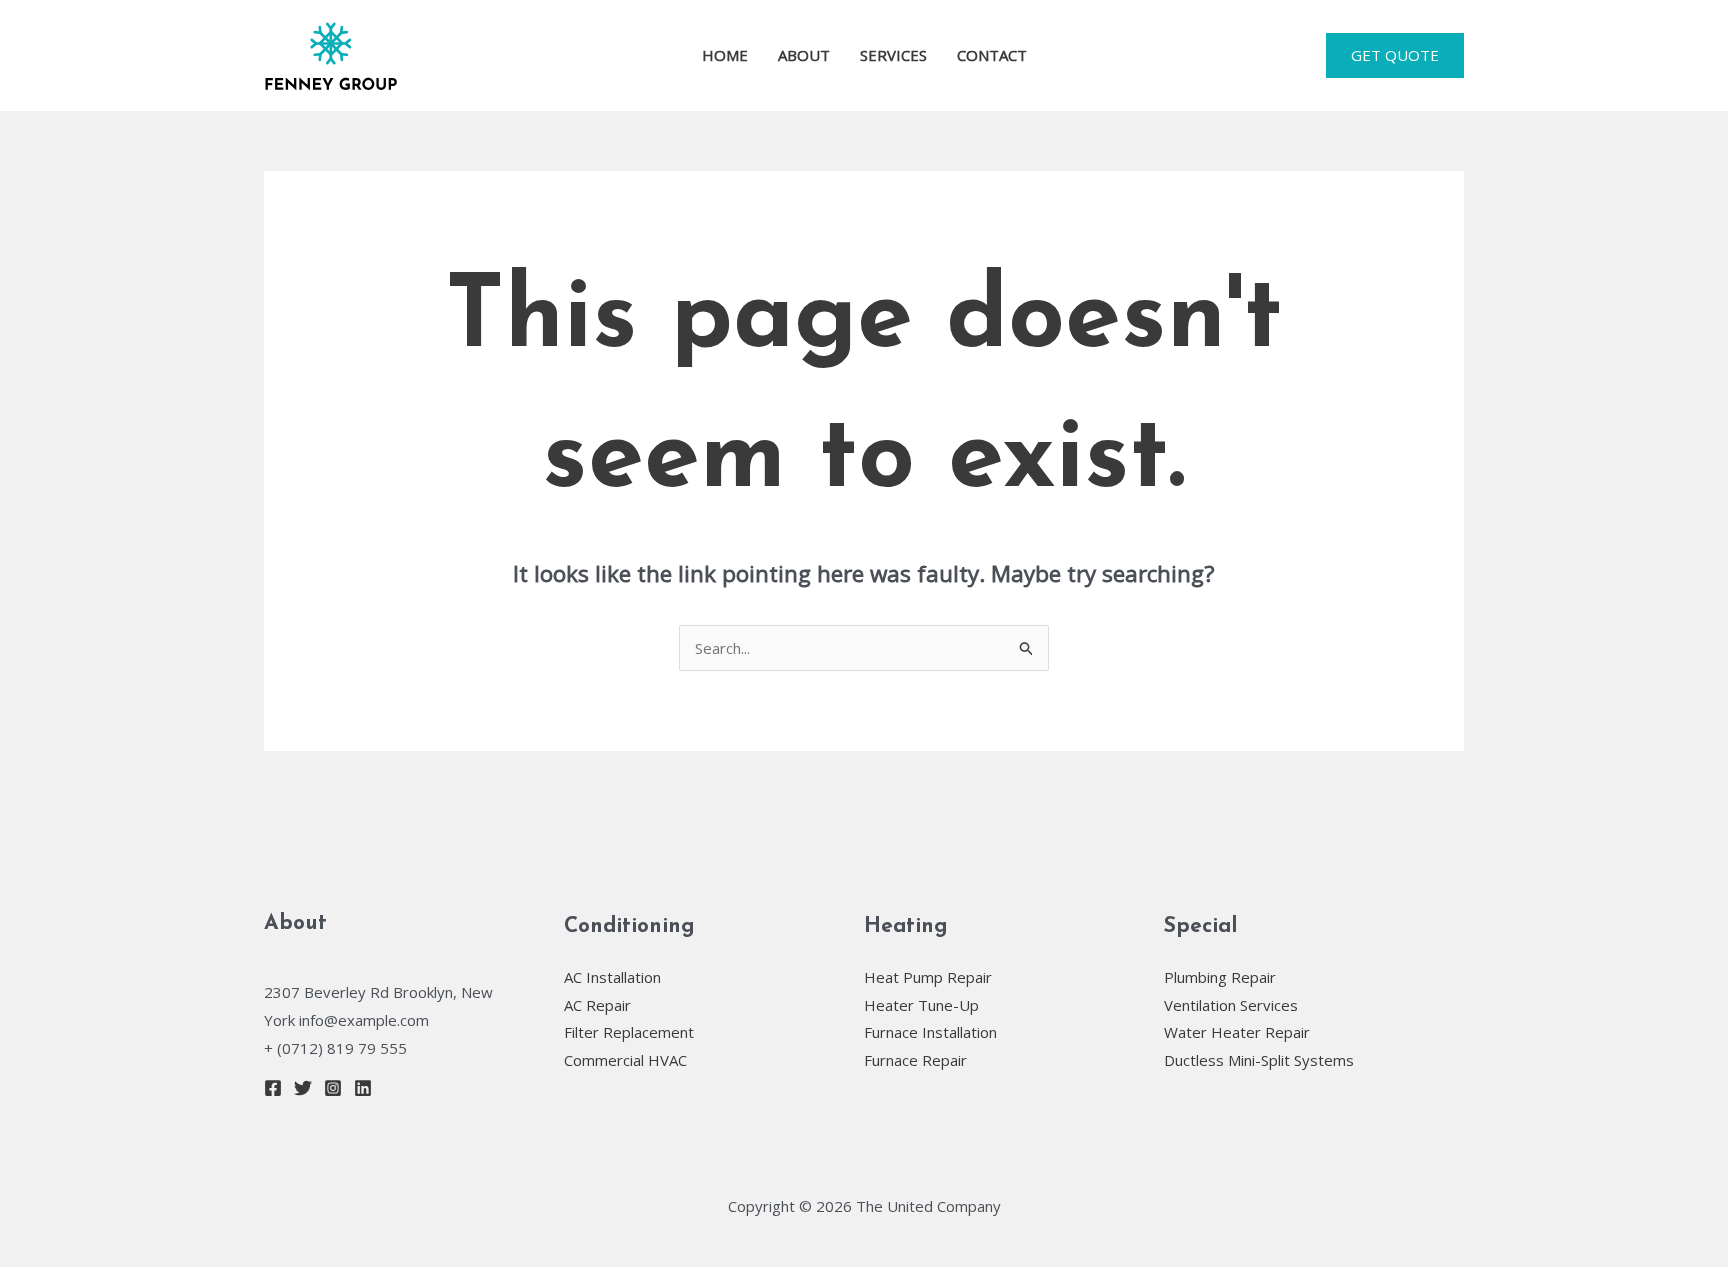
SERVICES (893, 55)
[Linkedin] (363, 1088)
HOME (725, 55)
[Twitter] (303, 1088)
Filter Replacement (629, 1032)
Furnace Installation (930, 1032)
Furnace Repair (915, 1060)
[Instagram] (333, 1088)
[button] (1395, 55)
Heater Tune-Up (921, 1005)
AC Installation (612, 977)
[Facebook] (273, 1088)
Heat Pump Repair (928, 977)
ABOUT (804, 55)
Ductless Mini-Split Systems (1259, 1060)
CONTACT (992, 55)
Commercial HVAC (625, 1060)
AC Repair (597, 1005)
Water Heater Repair (1237, 1032)
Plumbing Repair (1220, 977)
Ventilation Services (1231, 1005)
